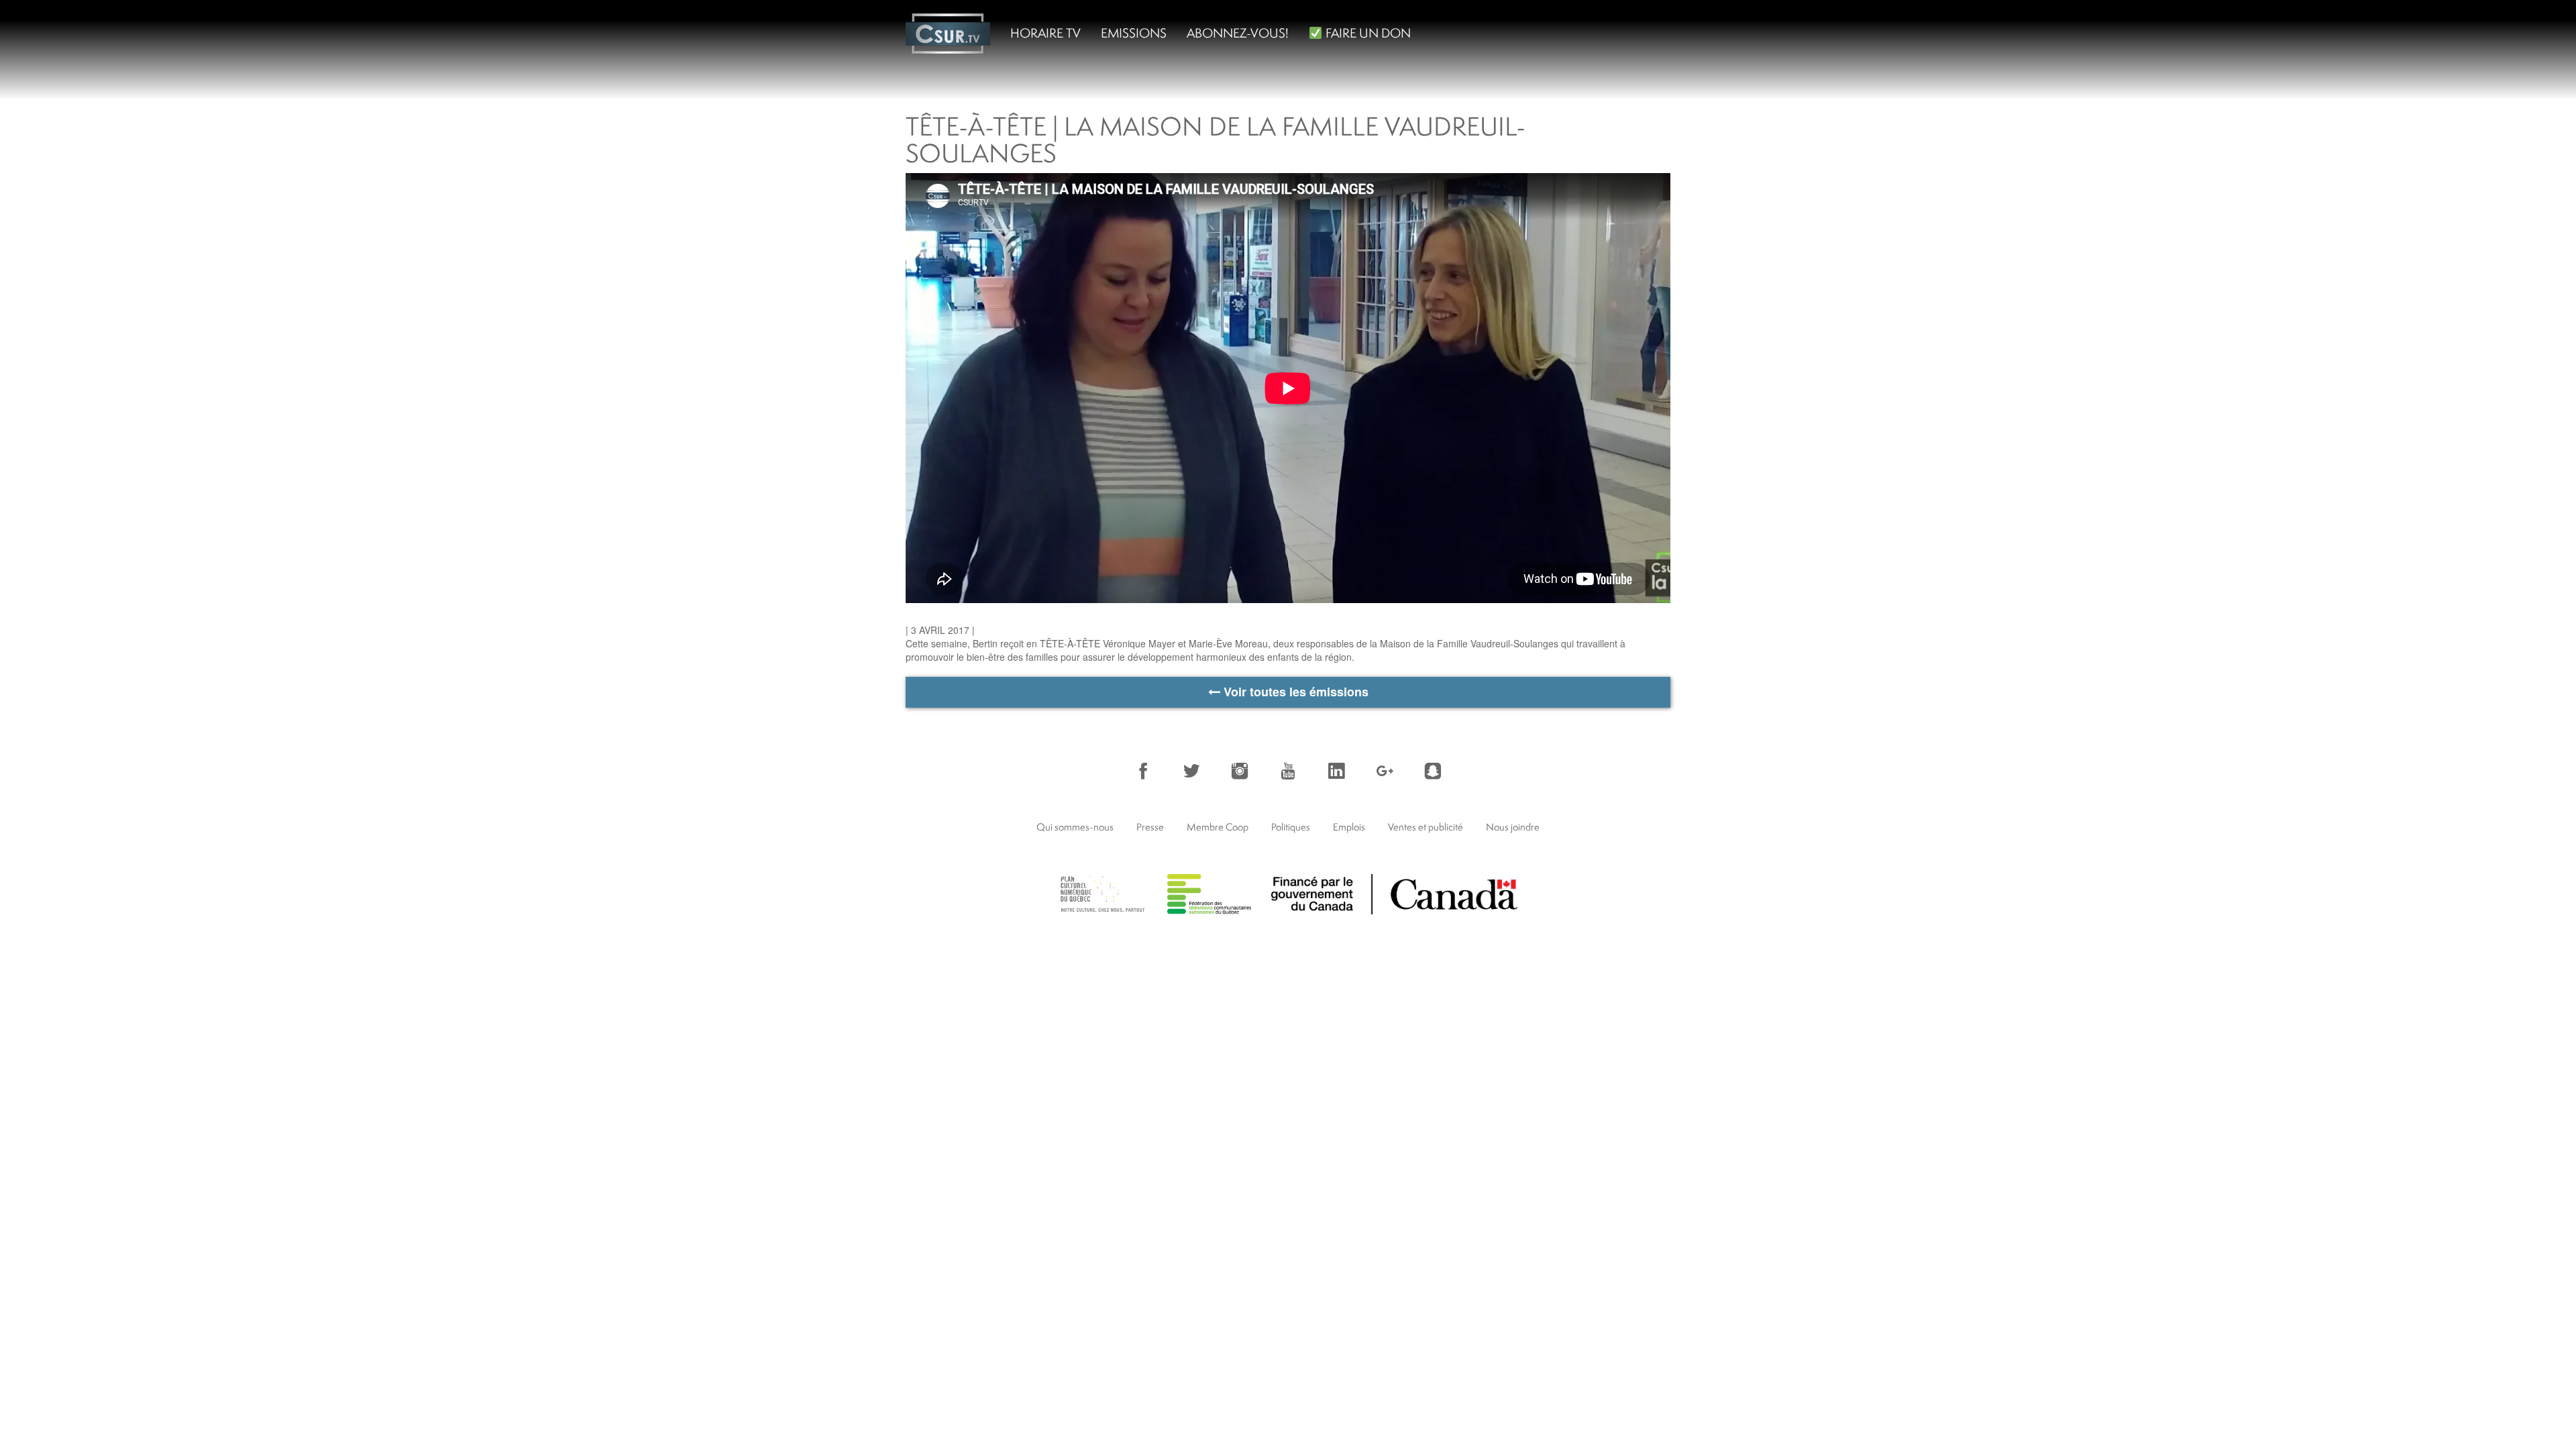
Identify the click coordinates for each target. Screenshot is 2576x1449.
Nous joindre (1513, 827)
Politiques (1291, 827)
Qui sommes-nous (1075, 827)
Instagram (1240, 771)
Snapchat (1433, 771)
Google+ (1385, 771)
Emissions (1134, 33)
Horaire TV (1045, 33)
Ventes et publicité (1426, 827)
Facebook (1143, 771)
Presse (1150, 827)
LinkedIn (1336, 771)
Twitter (1191, 771)
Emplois (1349, 827)
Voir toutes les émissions (1294, 692)
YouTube (1288, 771)
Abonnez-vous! (1238, 33)
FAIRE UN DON (1367, 33)
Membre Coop (1218, 827)
